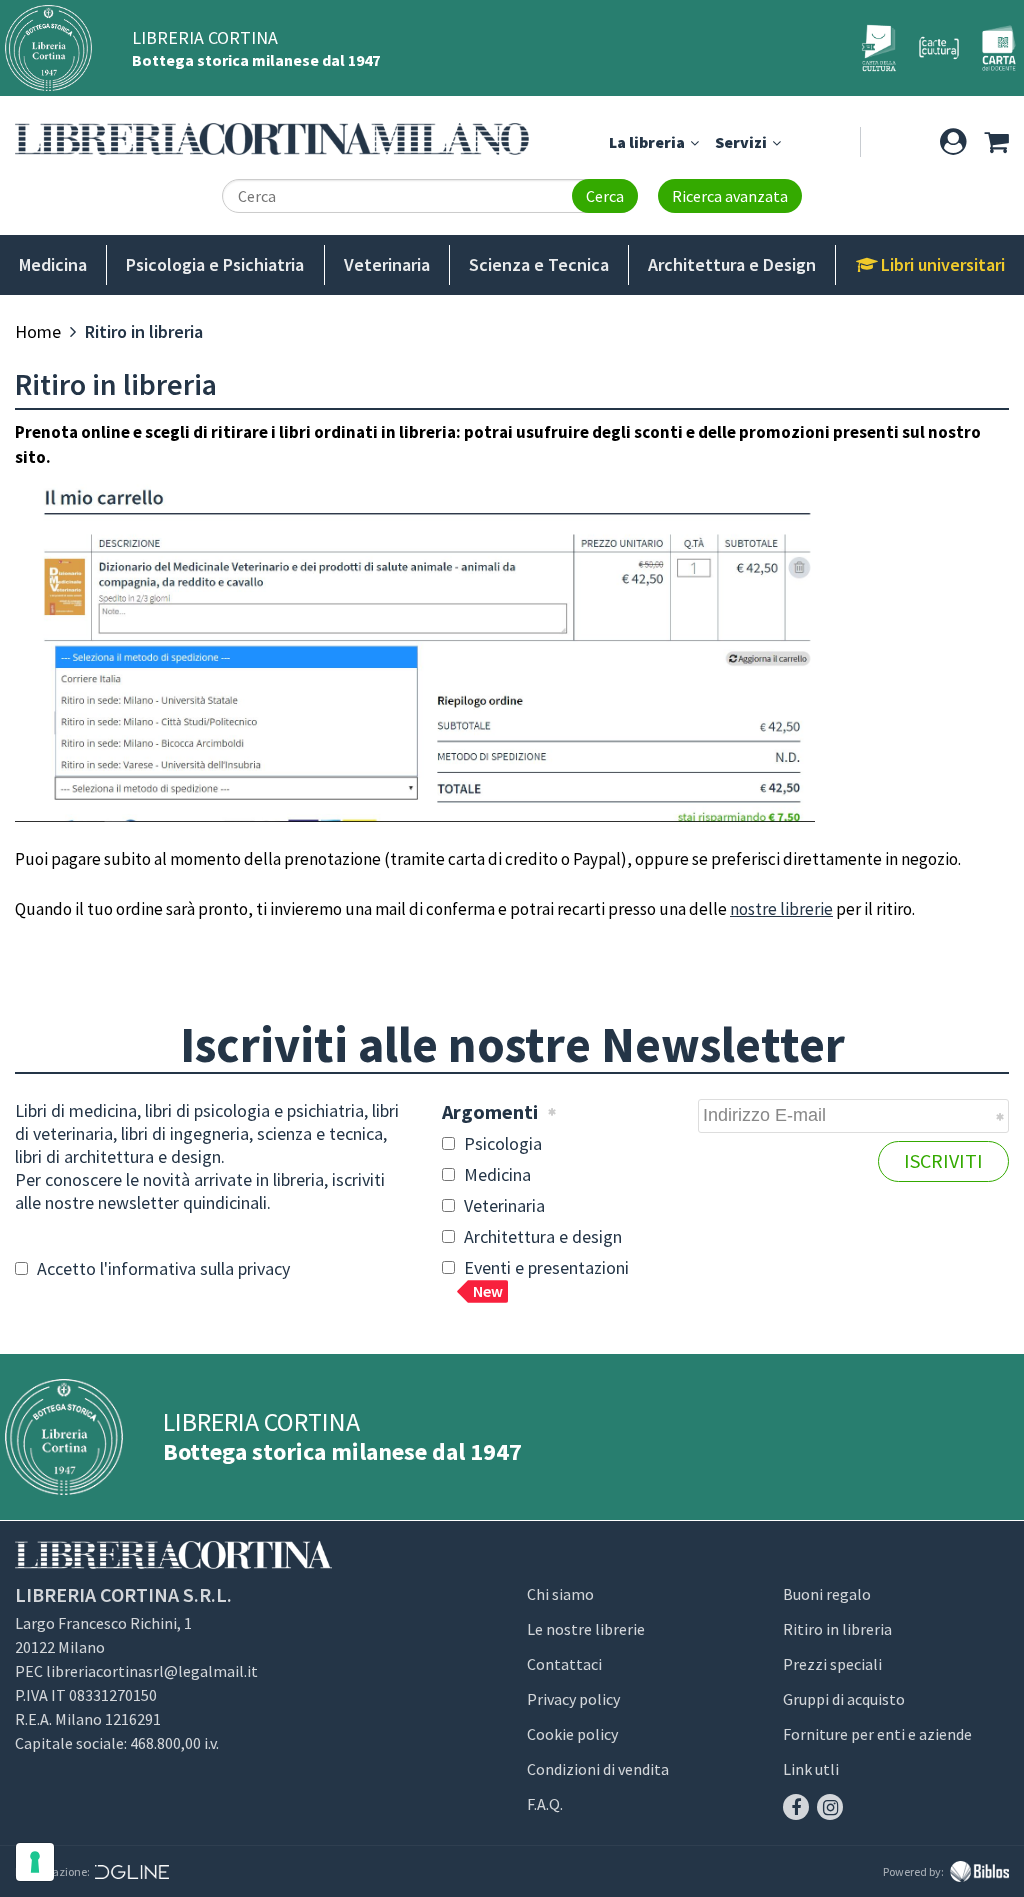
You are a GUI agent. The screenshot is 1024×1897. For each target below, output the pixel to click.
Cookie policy (572, 1734)
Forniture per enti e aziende (877, 1734)
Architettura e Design (732, 264)
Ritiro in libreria (837, 1629)
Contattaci (564, 1664)
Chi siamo (560, 1594)
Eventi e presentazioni (544, 1278)
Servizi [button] (742, 142)
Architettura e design (541, 1236)
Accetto (161, 1268)
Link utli (811, 1769)
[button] (953, 141)
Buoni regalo (827, 1594)
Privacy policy (573, 1699)
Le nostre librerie (586, 1629)
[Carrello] (995, 141)
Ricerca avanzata (730, 196)
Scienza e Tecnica (539, 264)
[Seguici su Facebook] (796, 1807)
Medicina (53, 264)
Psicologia (501, 1143)
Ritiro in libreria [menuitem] (144, 331)
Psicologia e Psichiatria (215, 264)
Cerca (605, 196)
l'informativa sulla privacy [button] (195, 1268)
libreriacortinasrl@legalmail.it (152, 1671)
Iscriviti (943, 1160)
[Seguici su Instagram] (830, 1807)
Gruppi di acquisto (844, 1699)
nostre (753, 909)
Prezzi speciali (832, 1664)
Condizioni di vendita (598, 1769)
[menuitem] (38, 331)
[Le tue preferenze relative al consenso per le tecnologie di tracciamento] (35, 1862)
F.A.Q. (545, 1804)
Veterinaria (387, 264)
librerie (805, 909)
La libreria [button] (648, 142)
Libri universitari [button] (941, 264)
